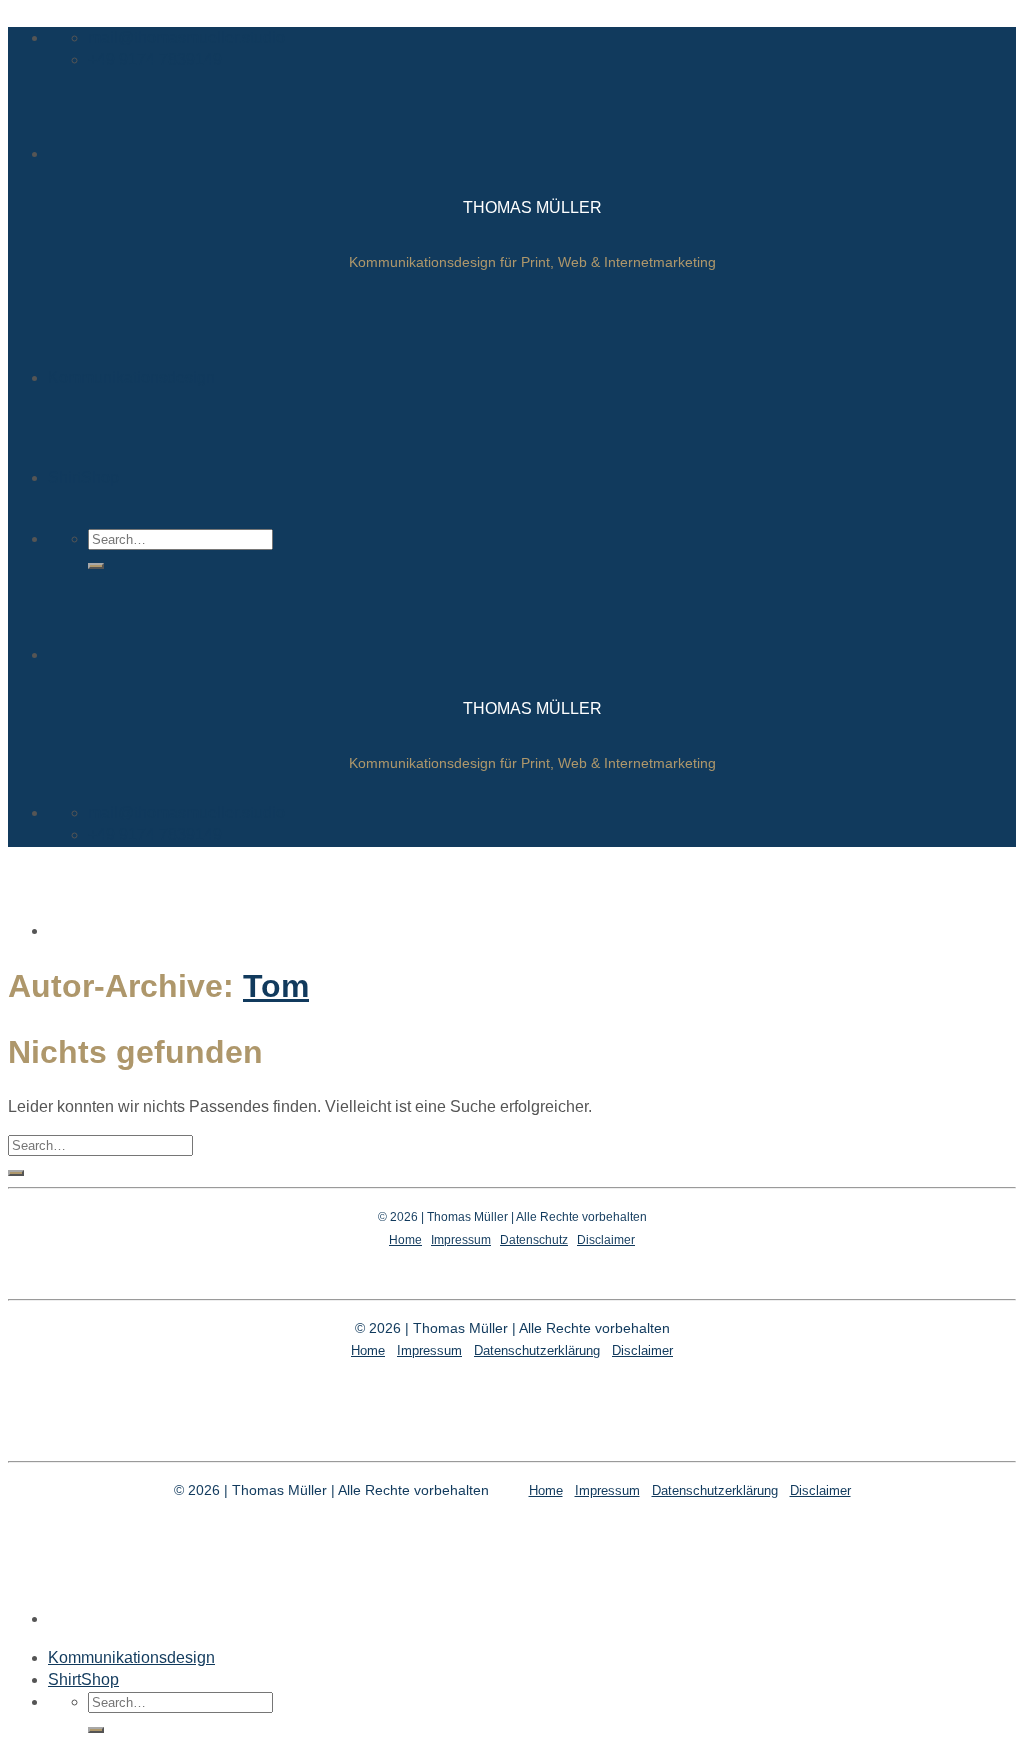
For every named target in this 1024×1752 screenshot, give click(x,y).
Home (405, 1240)
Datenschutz (534, 1240)
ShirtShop (83, 477)
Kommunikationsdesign (131, 377)
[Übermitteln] (96, 566)
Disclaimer (606, 1240)
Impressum (461, 1240)
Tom (276, 986)
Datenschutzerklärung (537, 1350)
